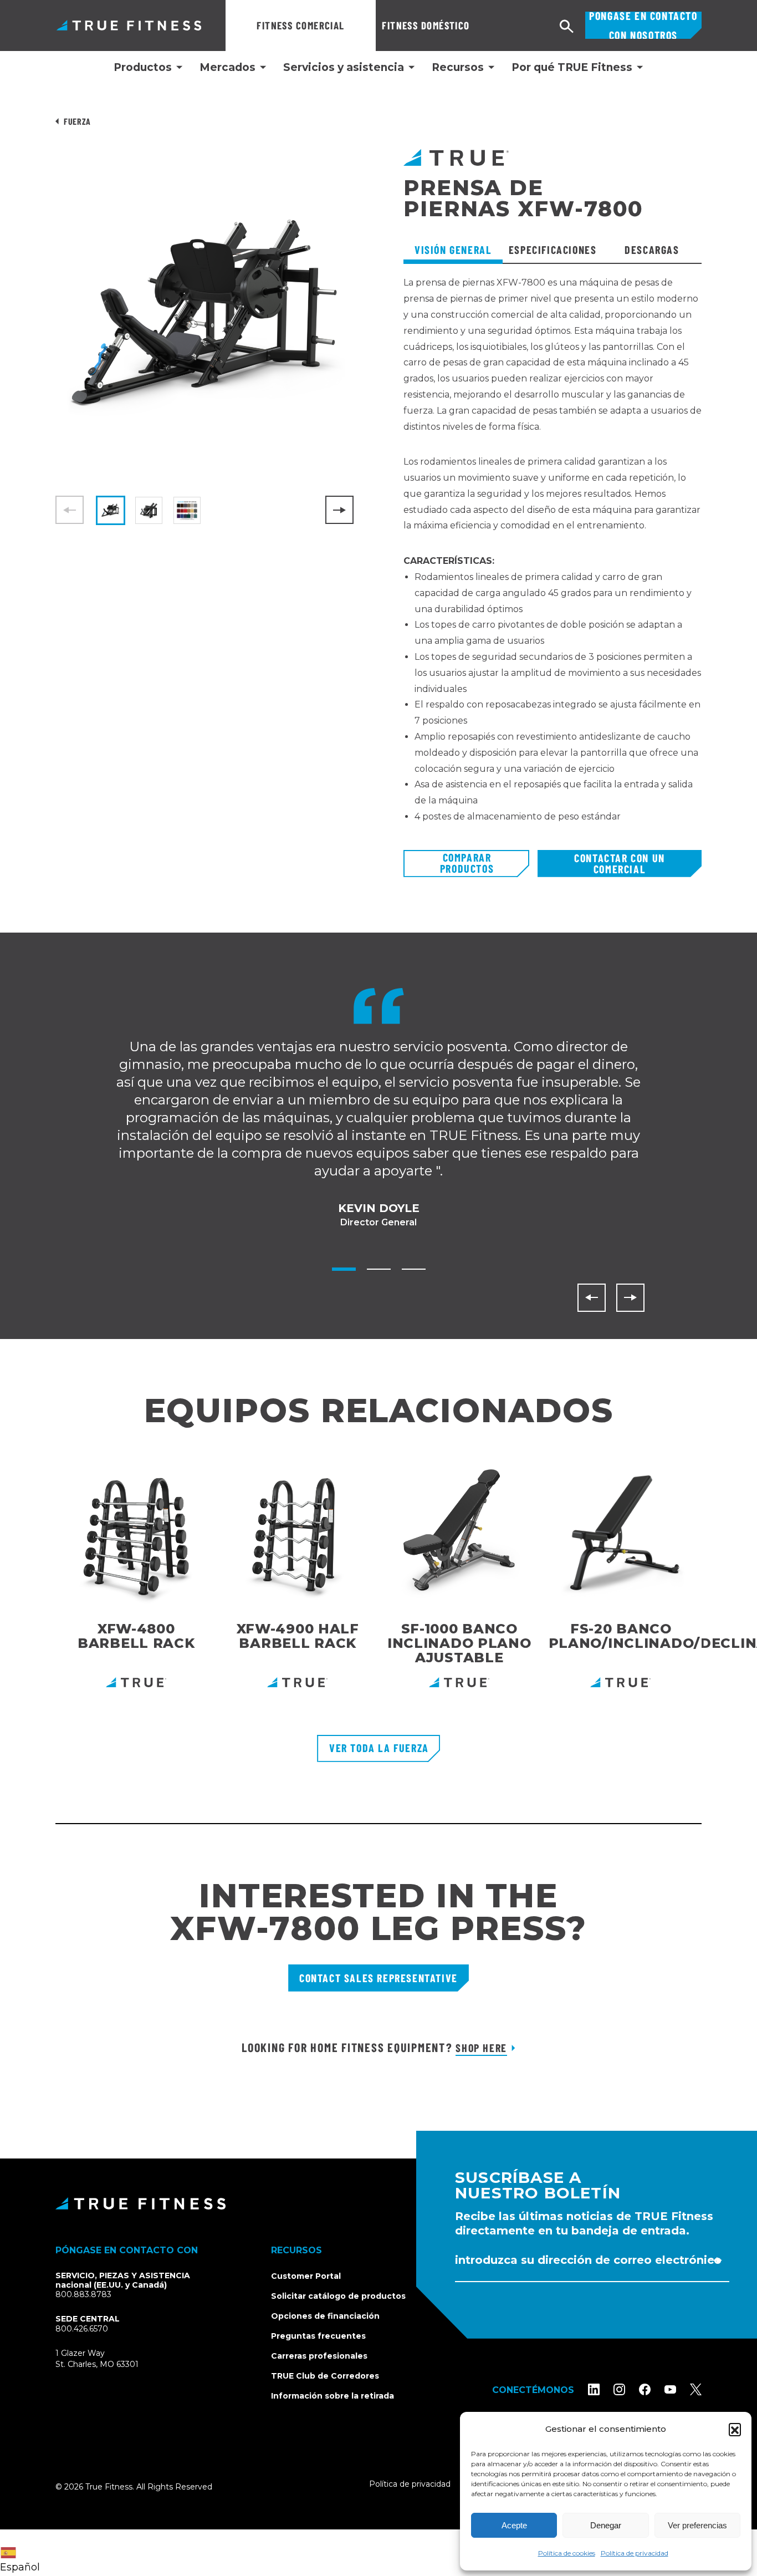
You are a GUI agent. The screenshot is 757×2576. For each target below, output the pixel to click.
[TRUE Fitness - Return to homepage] (378, 2203)
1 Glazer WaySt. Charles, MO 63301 (110, 2359)
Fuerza (77, 121)
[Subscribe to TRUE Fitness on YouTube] (670, 2389)
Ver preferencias (697, 2525)
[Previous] (592, 1298)
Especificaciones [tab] (553, 250)
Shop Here (481, 2048)
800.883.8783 (83, 2294)
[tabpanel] (553, 562)
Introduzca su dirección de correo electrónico (588, 2260)
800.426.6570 (82, 2329)
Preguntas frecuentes (318, 2336)
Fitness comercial (300, 25)
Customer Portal (306, 2276)
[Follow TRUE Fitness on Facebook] (645, 2389)
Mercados (227, 68)
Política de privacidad (635, 2553)
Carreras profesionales (319, 2356)
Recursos (458, 68)
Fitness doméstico (426, 25)
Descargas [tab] (652, 250)
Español (20, 2567)
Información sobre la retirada (333, 2396)
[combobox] (23, 2553)
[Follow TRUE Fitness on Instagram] (619, 2389)
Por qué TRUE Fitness (572, 68)
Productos (143, 68)
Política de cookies (567, 2553)
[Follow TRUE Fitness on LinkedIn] (594, 2389)
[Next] (339, 510)
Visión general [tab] (453, 250)
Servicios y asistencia (344, 68)
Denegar (606, 2525)
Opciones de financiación (325, 2316)
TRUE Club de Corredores (325, 2376)
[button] (735, 2429)
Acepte (514, 2525)
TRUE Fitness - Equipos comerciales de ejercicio (129, 25)
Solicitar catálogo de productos (338, 2296)
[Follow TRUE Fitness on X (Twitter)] (696, 2389)
